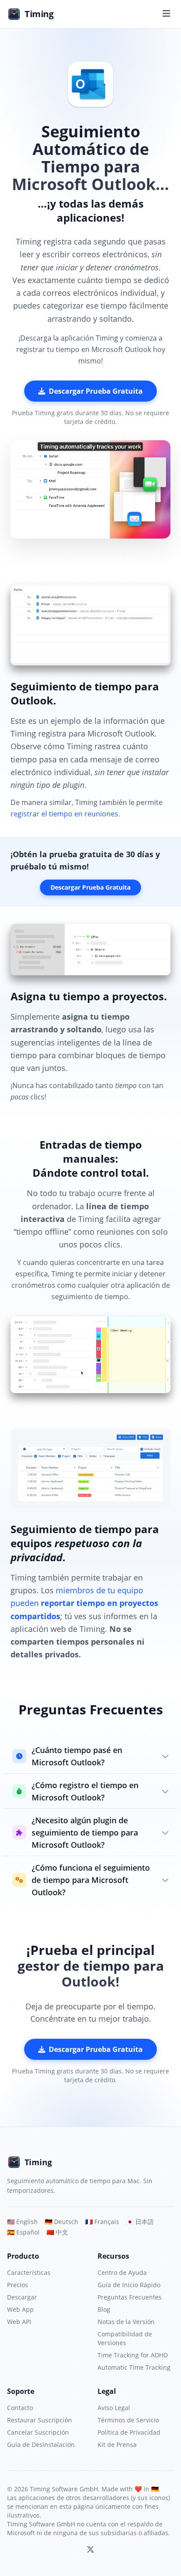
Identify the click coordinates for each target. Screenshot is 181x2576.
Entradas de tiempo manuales (91, 1151)
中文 (57, 2232)
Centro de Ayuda (122, 2272)
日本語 (140, 2222)
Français (102, 2222)
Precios (18, 2285)
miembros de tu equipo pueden (84, 1603)
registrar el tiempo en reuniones (64, 814)
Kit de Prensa (117, 2445)
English (22, 2222)
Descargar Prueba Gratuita (96, 391)
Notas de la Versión (126, 2322)
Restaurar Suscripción (40, 2420)
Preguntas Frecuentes (130, 2297)
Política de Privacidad (129, 2432)
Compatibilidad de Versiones (125, 2338)
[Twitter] (90, 2550)
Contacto (20, 2408)
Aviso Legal (114, 2408)
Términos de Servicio (128, 2420)
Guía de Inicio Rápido (129, 2285)
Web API (19, 2322)
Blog (104, 2309)
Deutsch (62, 2222)
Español (23, 2232)
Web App (20, 2309)
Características (29, 2272)
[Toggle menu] (167, 14)
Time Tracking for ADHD (133, 2355)
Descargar (22, 2297)
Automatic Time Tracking (134, 2367)
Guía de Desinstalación (41, 2445)
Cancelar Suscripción (38, 2432)
